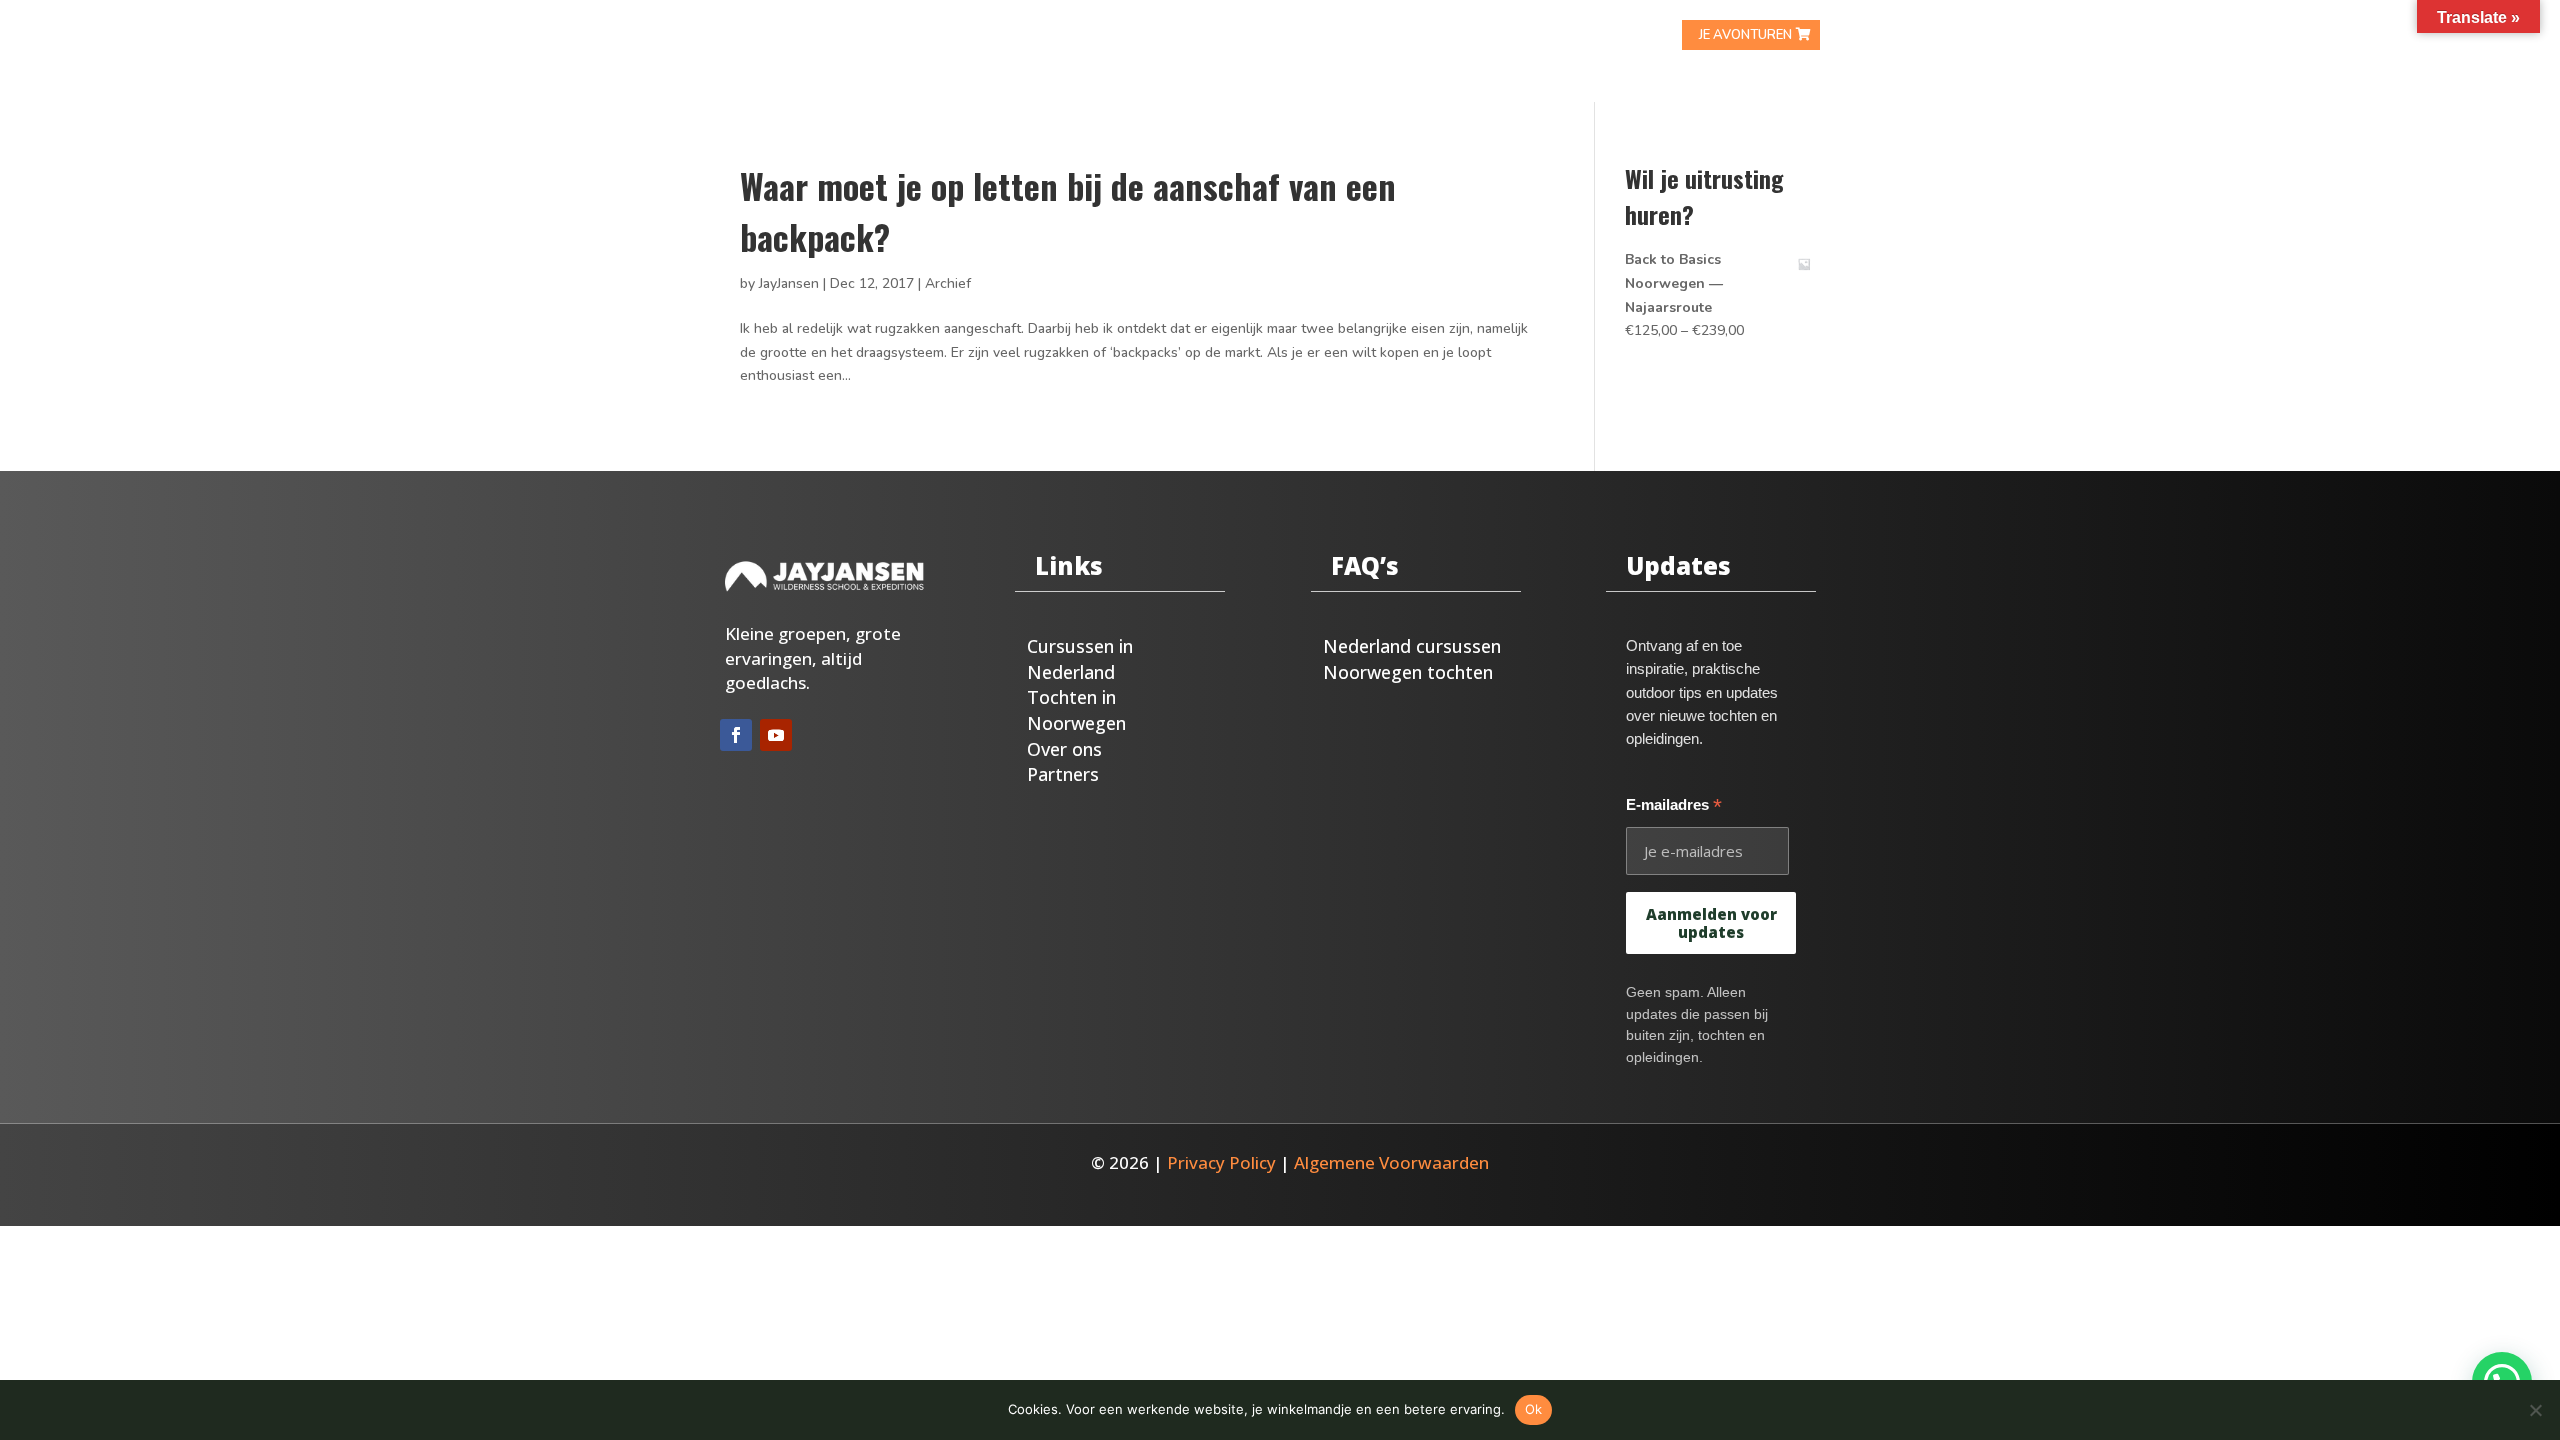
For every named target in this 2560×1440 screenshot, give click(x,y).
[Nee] (2535, 1410)
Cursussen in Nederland (1080, 659)
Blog (1480, 36)
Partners (1063, 774)
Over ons (1316, 36)
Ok (1534, 1409)
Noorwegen (1212, 36)
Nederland (1103, 36)
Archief (948, 283)
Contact (1407, 36)
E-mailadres (1674, 807)
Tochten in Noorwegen (1076, 710)
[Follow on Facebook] (736, 735)
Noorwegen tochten (1408, 672)
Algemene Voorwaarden (1391, 1162)
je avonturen (1745, 35)
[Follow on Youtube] (776, 735)
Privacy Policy (1221, 1162)
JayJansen (789, 283)
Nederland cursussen (1412, 646)
